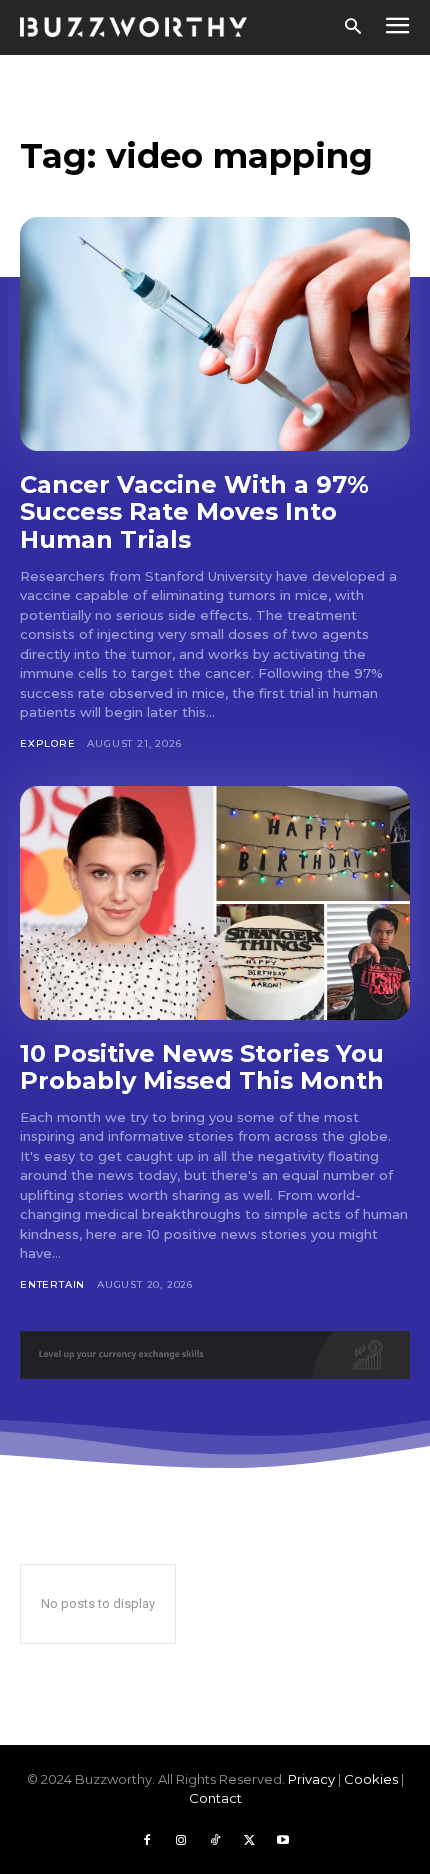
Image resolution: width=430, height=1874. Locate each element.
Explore (48, 743)
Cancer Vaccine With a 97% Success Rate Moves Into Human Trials (194, 512)
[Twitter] (249, 1841)
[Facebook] (147, 1841)
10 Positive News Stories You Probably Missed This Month (202, 1067)
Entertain (52, 1284)
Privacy (311, 1779)
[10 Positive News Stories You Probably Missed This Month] (215, 903)
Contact (215, 1798)
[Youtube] (283, 1841)
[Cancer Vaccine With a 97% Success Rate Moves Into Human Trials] (215, 334)
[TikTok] (215, 1841)
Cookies (371, 1779)
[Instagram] (181, 1841)
